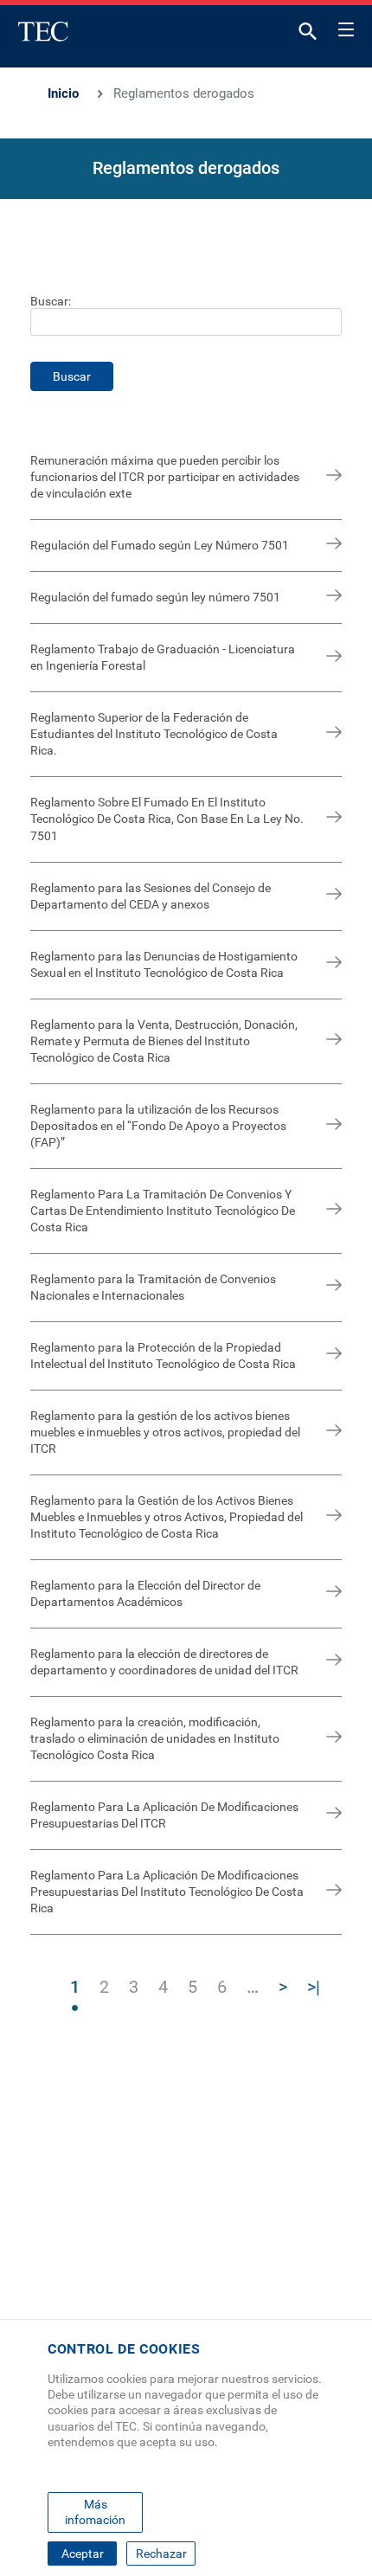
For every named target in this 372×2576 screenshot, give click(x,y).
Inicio (63, 93)
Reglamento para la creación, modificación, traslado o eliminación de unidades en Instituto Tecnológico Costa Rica (155, 1738)
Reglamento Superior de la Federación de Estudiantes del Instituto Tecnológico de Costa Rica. (154, 734)
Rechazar (161, 2554)
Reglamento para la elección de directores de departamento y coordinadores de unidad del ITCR (164, 1662)
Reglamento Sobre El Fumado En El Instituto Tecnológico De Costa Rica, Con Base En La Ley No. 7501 (167, 819)
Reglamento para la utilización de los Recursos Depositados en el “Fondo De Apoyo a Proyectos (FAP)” (158, 1126)
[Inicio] (43, 31)
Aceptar (83, 2554)
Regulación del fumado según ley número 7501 (155, 597)
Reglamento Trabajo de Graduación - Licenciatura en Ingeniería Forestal (163, 657)
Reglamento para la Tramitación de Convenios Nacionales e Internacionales (153, 1287)
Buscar (72, 376)
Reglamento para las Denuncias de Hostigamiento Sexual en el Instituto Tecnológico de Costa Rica (164, 964)
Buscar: (51, 301)
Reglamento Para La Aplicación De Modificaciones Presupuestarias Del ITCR (164, 1815)
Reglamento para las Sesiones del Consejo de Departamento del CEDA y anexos (151, 896)
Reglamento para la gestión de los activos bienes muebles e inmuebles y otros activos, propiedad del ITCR (165, 1432)
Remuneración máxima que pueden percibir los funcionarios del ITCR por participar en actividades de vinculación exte (165, 477)
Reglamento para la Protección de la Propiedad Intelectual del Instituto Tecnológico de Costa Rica (163, 1355)
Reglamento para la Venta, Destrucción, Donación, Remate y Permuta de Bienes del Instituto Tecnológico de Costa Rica (164, 1041)
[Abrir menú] (346, 27)
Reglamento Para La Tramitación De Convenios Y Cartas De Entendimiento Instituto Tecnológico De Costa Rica (163, 1211)
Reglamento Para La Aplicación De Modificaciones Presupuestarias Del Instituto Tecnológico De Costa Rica (167, 1892)
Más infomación (95, 2512)
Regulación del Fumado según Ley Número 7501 (160, 545)
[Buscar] (308, 35)
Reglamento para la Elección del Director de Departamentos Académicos (145, 1593)
